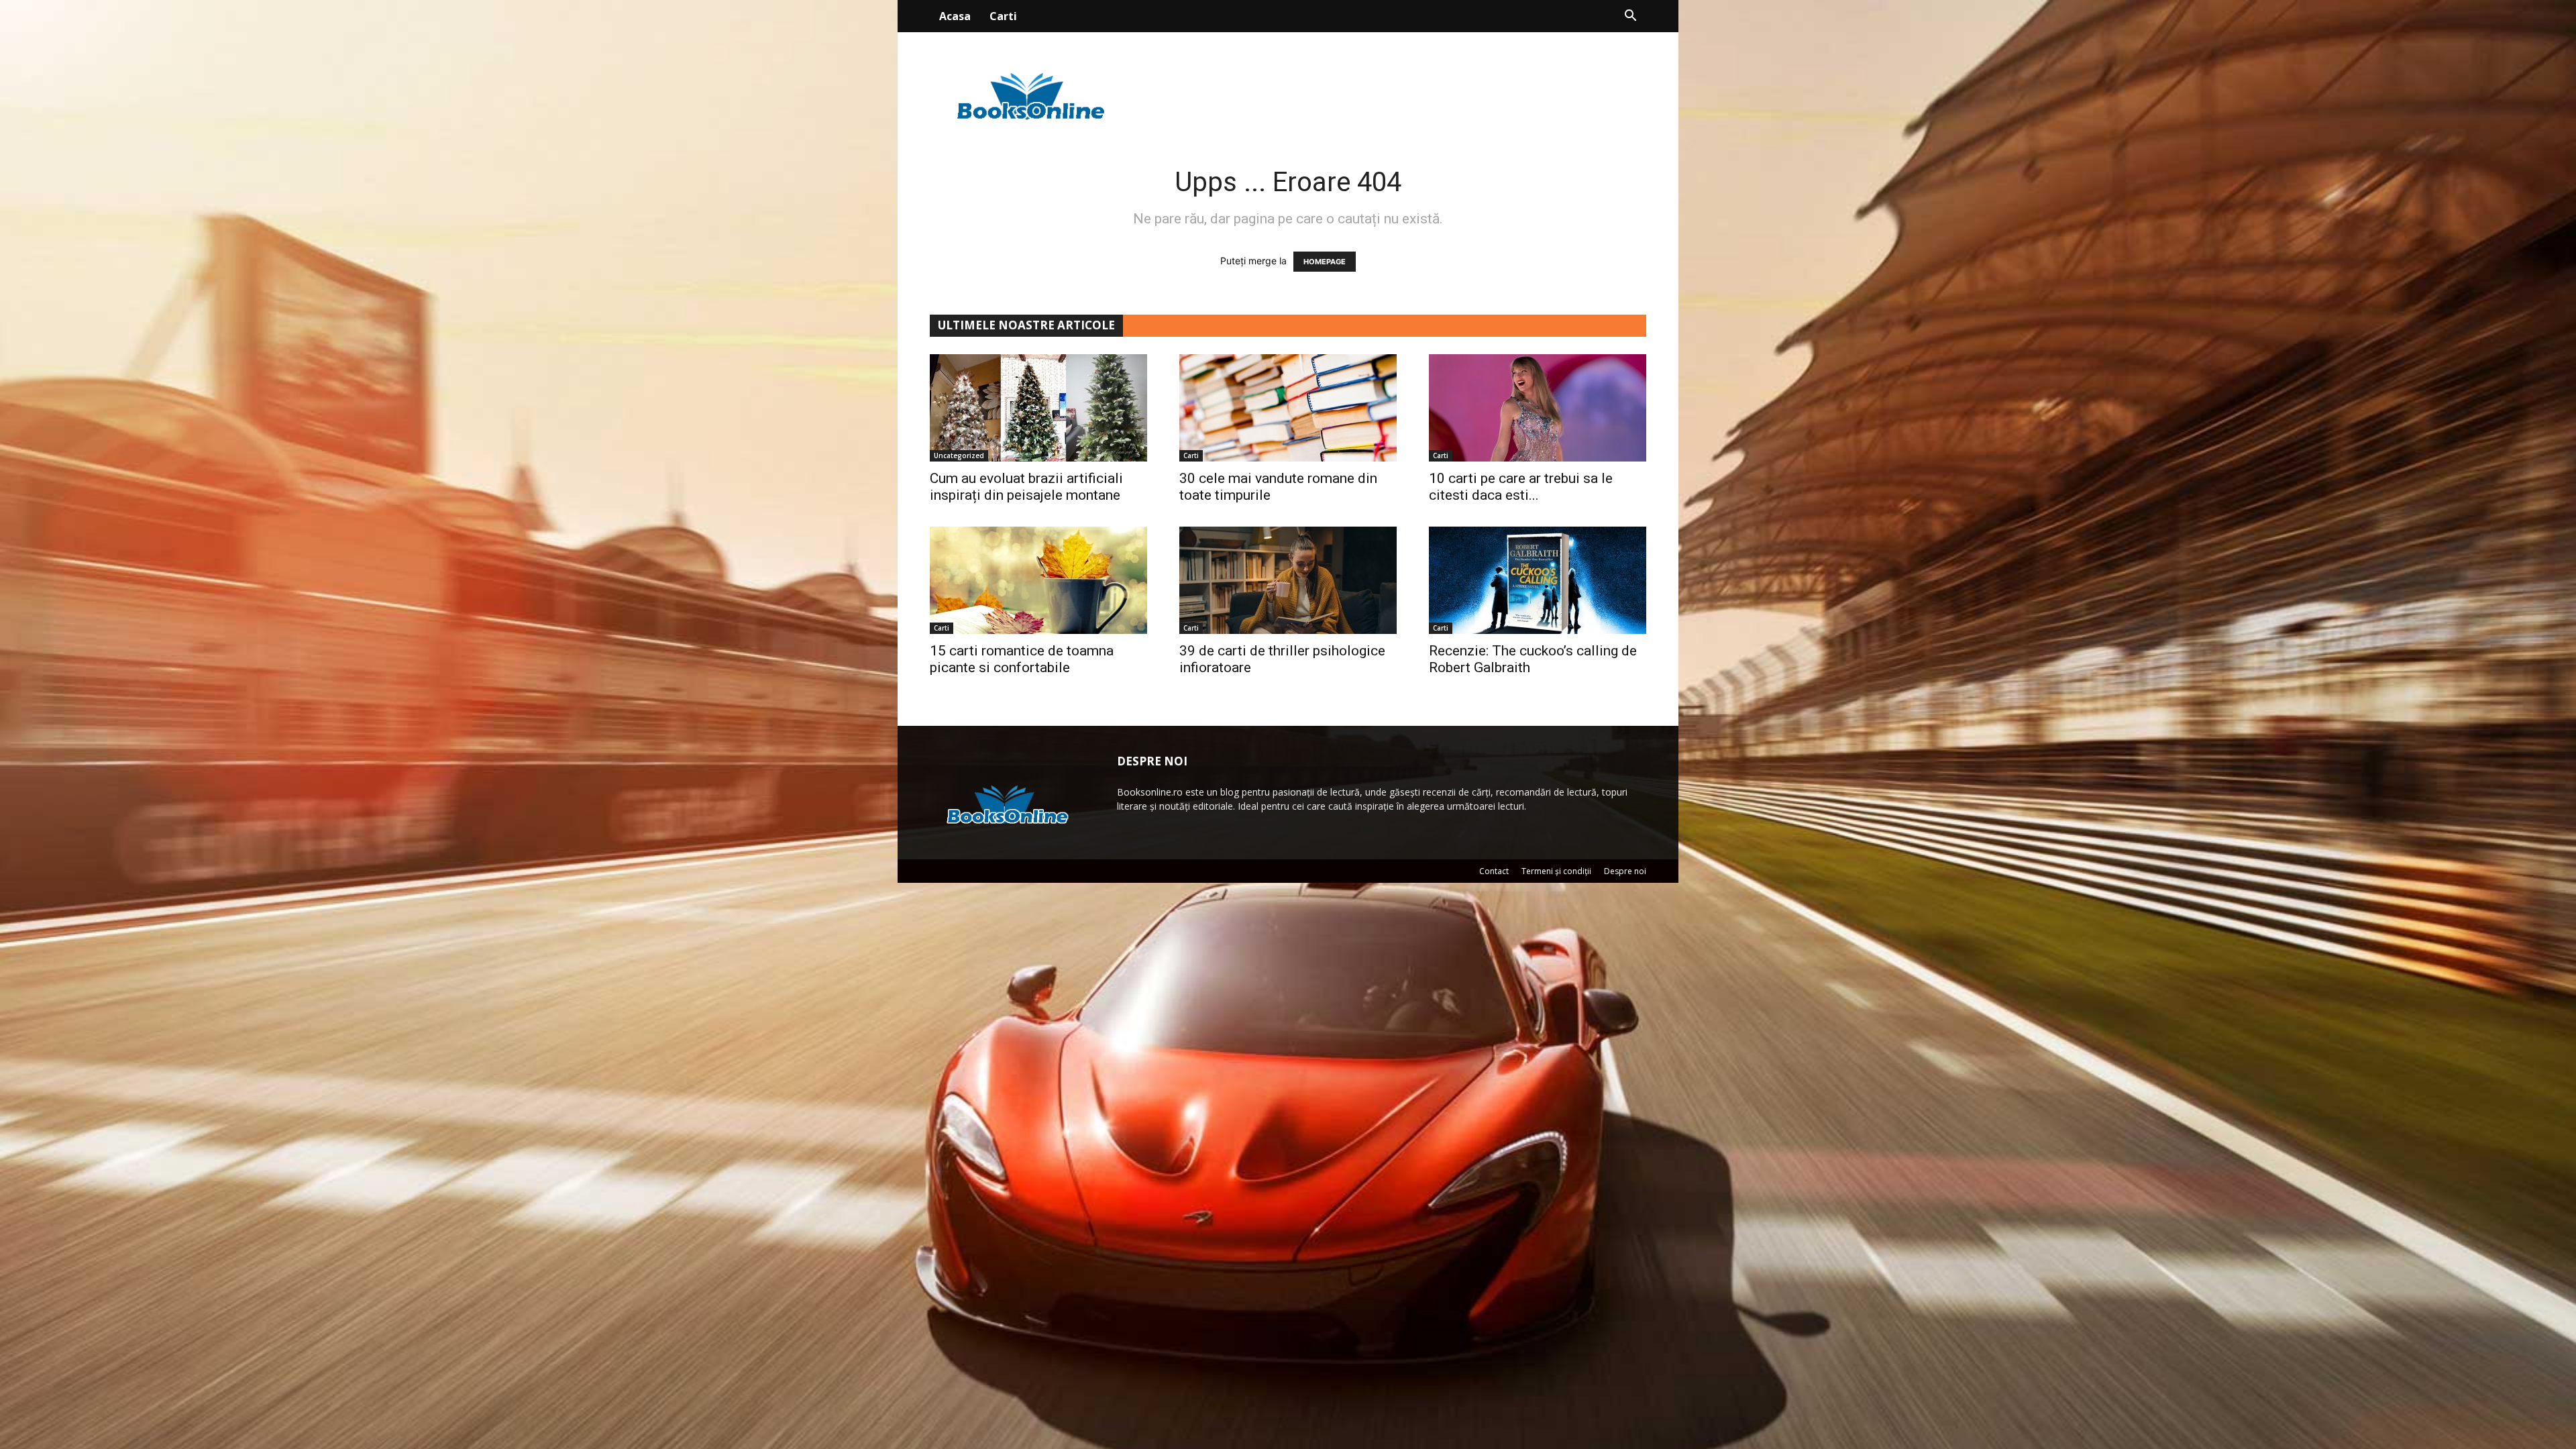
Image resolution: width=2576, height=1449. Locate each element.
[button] (1630, 17)
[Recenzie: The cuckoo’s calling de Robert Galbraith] (1538, 580)
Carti (1003, 16)
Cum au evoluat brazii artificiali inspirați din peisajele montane (1026, 487)
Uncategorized (959, 455)
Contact (1494, 871)
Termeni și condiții (1556, 871)
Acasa (955, 16)
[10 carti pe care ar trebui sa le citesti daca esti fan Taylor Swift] (1538, 408)
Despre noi (1625, 871)
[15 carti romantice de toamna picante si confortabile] (1038, 580)
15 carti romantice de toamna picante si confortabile (1022, 659)
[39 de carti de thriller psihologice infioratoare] (1288, 580)
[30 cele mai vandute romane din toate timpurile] (1288, 408)
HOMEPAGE (1325, 262)
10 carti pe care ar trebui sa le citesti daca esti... (1521, 487)
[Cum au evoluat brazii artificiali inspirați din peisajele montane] (1038, 408)
